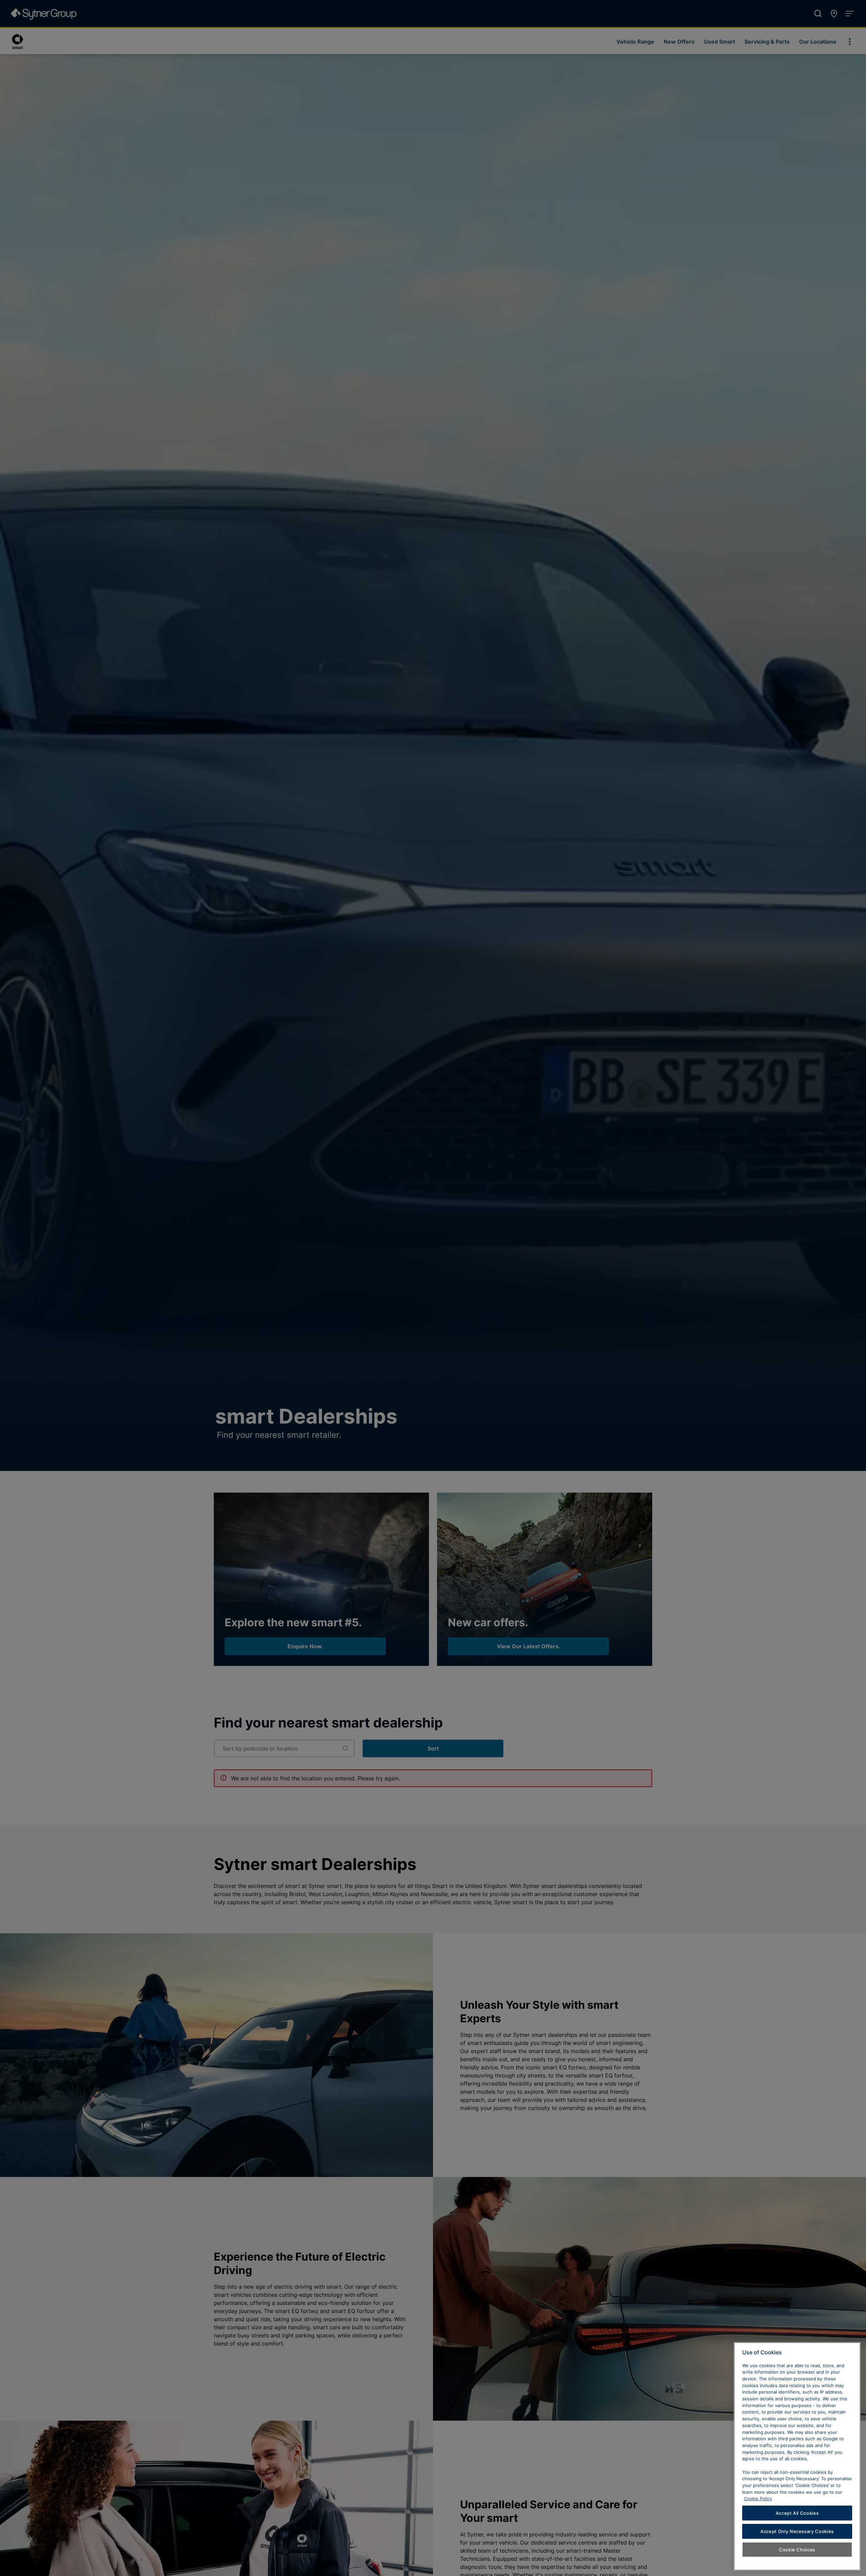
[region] (797, 2456)
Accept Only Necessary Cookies (797, 2531)
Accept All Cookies (797, 2513)
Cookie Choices (797, 2550)
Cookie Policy (758, 2498)
